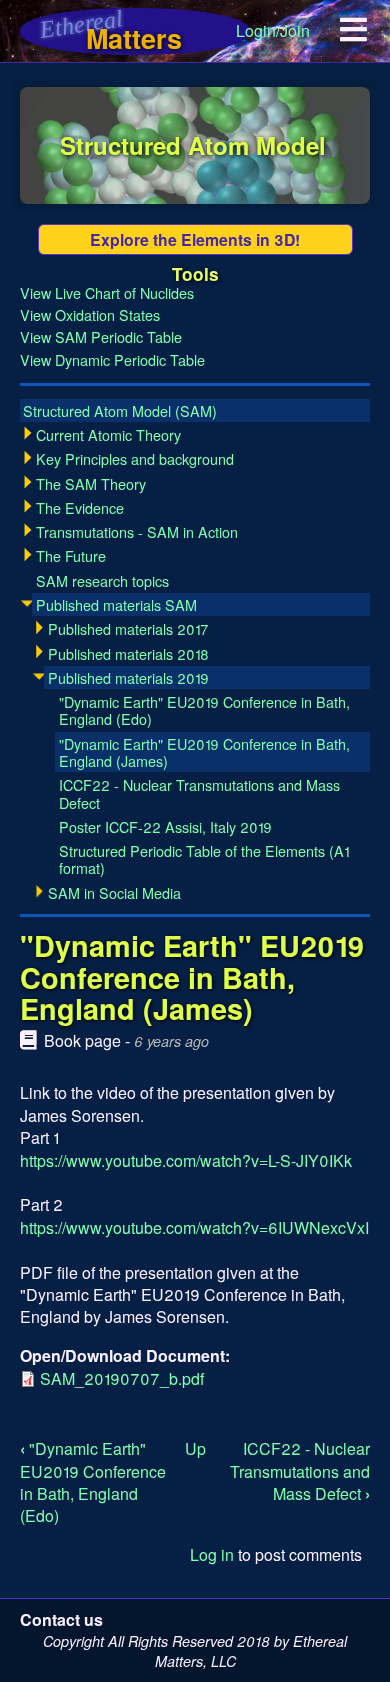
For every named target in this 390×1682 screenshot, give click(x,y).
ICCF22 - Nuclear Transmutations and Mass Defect (300, 1471)
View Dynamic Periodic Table (112, 359)
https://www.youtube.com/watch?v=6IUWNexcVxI (194, 1227)
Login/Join (273, 30)
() (120, 410)
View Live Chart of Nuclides (107, 292)
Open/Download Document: (125, 1355)
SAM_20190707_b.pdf (122, 1378)
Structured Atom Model (193, 145)
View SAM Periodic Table (101, 336)
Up (195, 1448)
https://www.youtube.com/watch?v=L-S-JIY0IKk (186, 1160)
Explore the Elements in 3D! (195, 239)
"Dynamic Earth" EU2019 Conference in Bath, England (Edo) (93, 1482)
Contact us (61, 1619)
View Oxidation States (90, 314)
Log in (212, 1554)
